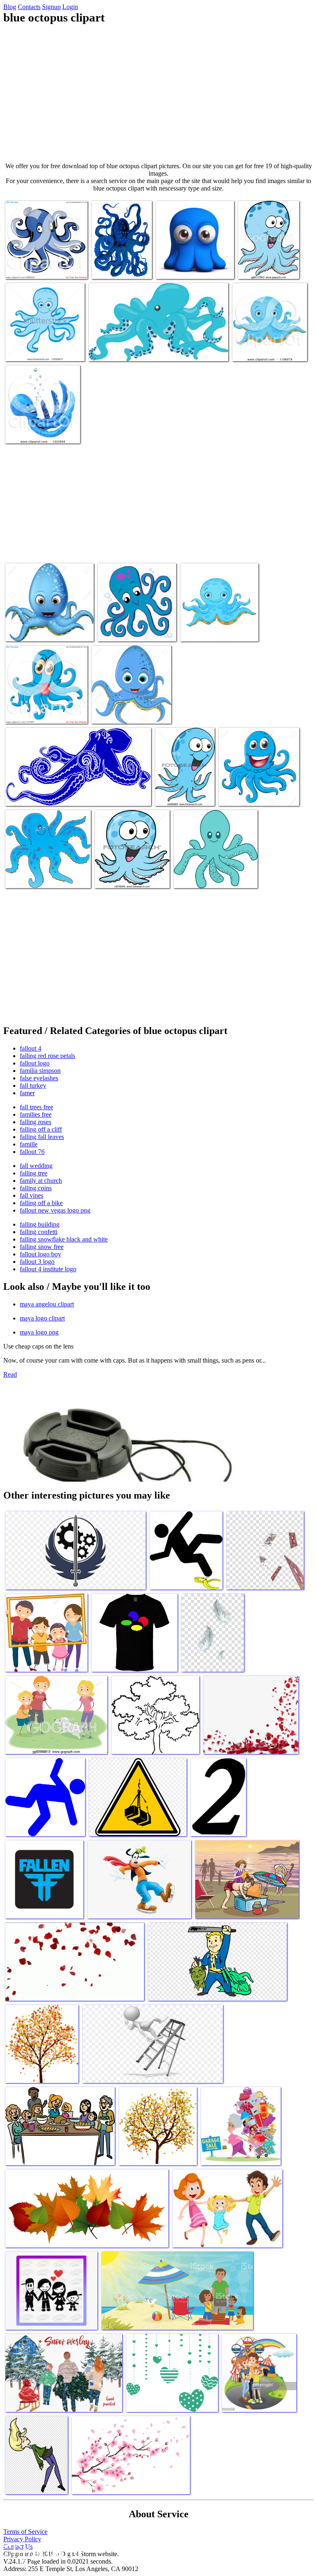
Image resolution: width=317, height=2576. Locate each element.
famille (29, 1144)
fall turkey (33, 1085)
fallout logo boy (40, 1254)
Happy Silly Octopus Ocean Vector (265, 264)
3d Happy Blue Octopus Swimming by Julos (35, 429)
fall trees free (37, 1107)
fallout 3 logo (37, 1262)
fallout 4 (31, 1048)
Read (10, 1374)
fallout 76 (32, 1152)
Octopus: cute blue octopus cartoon (48, 630)
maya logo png (39, 1332)
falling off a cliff (41, 1129)
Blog (10, 7)
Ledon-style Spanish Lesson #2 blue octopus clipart (219, 627)
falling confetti (39, 1232)
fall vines (32, 1195)
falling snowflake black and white (64, 1239)
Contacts (29, 7)
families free (36, 1114)
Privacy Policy (22, 2539)
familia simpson (40, 1071)
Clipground (41, 2551)
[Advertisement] (158, 93)
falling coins (36, 1188)
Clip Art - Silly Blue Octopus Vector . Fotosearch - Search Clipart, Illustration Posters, (131, 870)
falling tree (34, 1173)
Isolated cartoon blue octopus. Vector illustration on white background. (42, 343)
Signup (51, 7)
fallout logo (35, 1063)
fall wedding (36, 1166)
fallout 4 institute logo (48, 1269)
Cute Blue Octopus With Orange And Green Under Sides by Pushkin (264, 343)
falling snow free (42, 1247)
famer (27, 1093)
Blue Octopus (109, 268)
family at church (41, 1181)
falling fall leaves (42, 1137)
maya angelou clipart (47, 1304)
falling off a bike (41, 1203)
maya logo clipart (42, 1318)
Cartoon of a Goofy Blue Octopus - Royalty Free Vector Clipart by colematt (43, 706)
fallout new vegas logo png (55, 1210)
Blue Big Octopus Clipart (37, 877)
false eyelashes (39, 1078)
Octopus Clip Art (196, 877)
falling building (40, 1224)
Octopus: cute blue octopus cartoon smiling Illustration (125, 709)
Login (70, 7)
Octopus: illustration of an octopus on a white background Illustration (257, 788)
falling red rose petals (47, 1056)
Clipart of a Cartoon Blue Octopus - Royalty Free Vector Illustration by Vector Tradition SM (44, 258)
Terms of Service (25, 2532)
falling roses (35, 1122)
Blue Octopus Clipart (124, 630)
